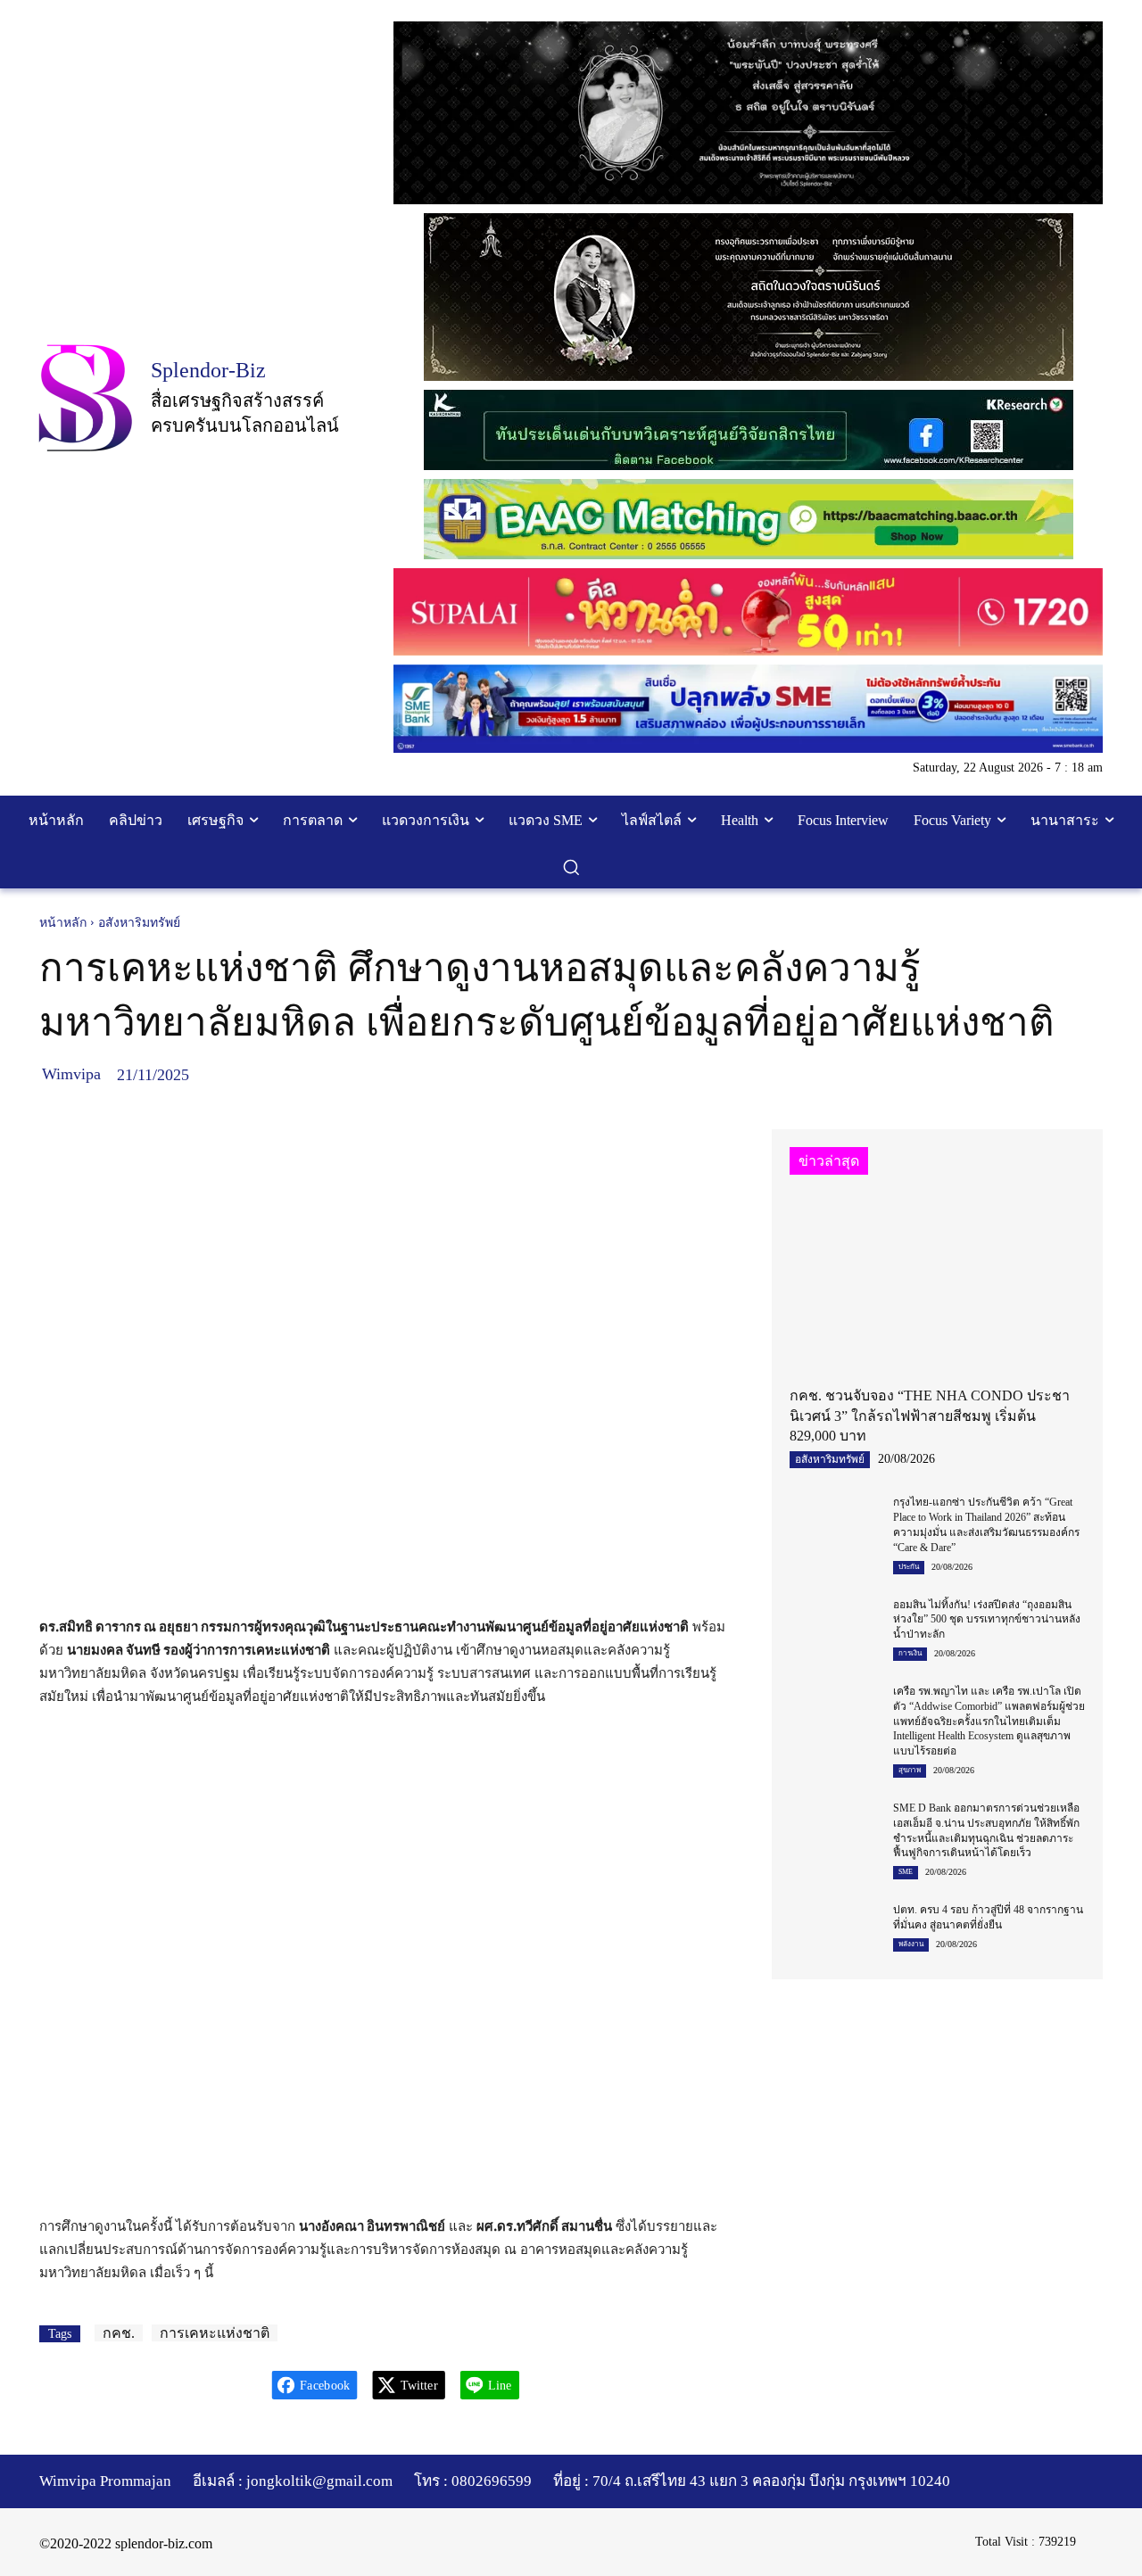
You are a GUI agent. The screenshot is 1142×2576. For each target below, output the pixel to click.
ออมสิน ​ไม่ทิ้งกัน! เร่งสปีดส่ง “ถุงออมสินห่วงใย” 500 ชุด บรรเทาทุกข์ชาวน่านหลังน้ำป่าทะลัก (987, 1620)
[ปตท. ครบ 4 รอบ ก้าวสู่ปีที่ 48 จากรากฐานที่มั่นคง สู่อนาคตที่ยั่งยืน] (834, 1932)
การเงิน (910, 1653)
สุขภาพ (910, 1770)
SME (906, 1872)
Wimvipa (71, 1074)
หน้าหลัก (63, 923)
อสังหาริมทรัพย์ (139, 923)
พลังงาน (911, 1944)
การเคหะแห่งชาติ (215, 2333)
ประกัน (909, 1567)
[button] (571, 867)
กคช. (119, 2333)
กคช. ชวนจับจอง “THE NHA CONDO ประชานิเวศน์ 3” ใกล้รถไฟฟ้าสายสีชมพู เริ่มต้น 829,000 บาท (930, 1416)
